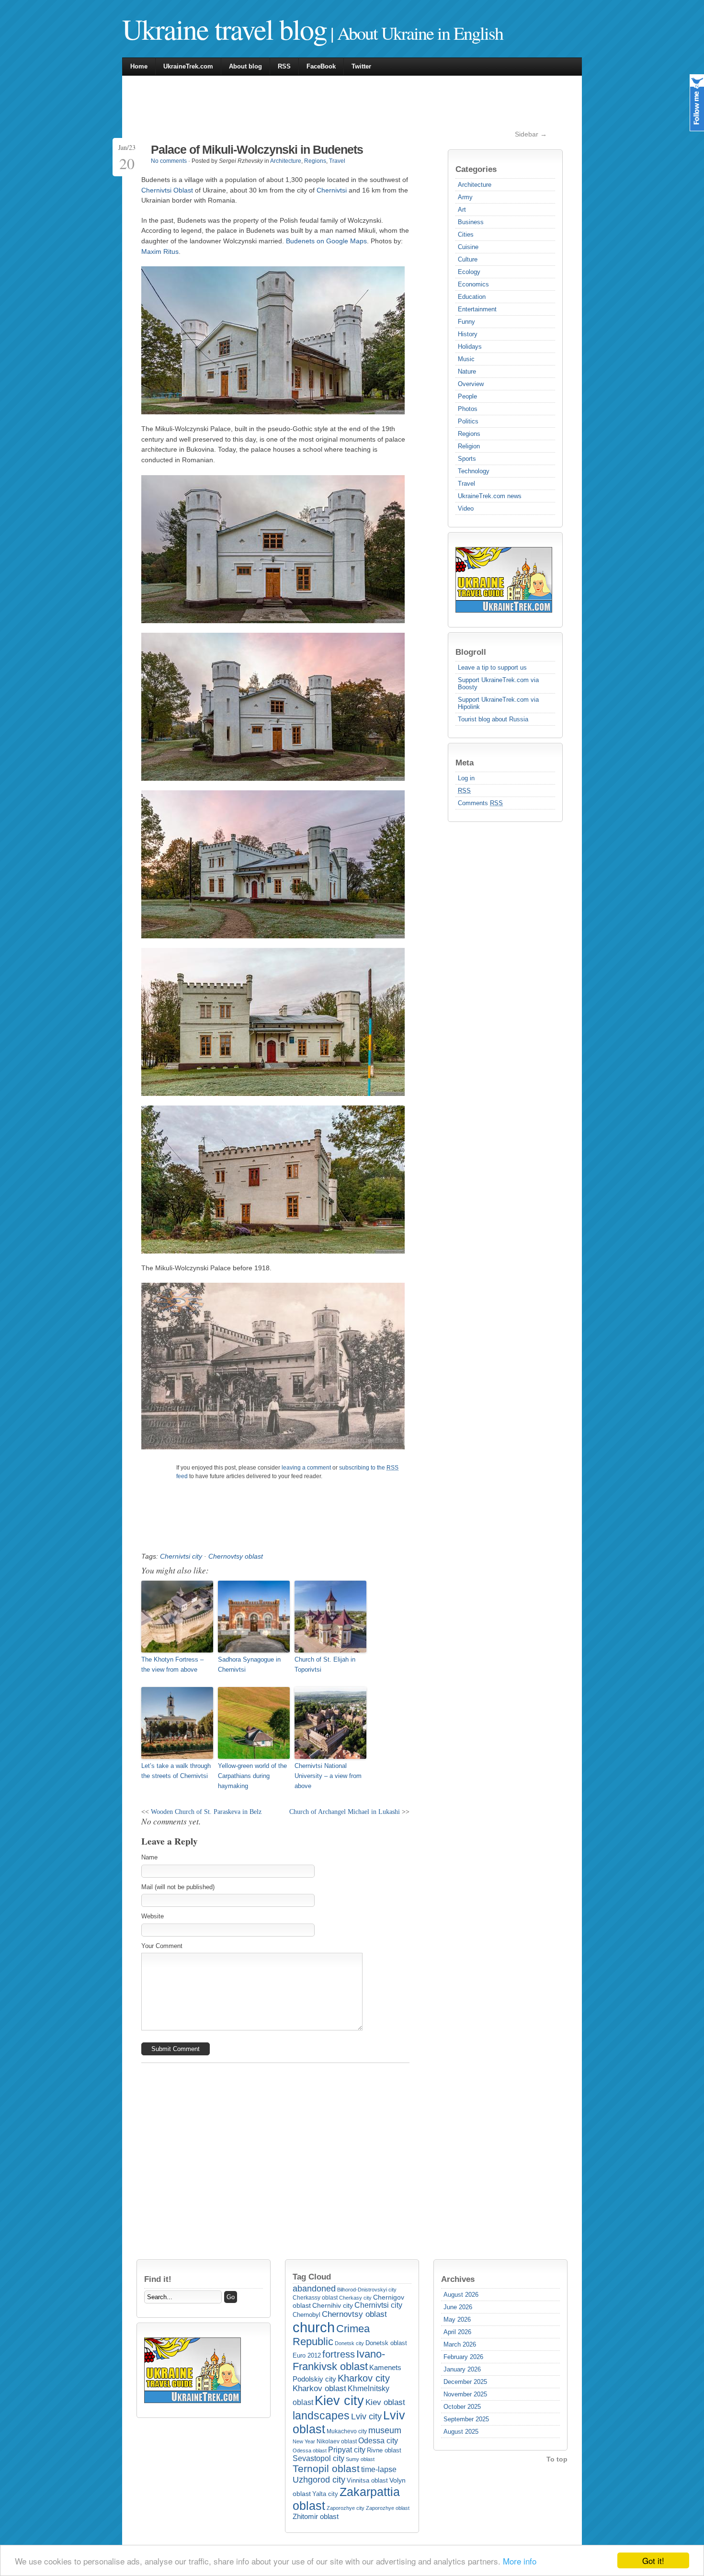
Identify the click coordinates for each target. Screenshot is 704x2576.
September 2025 (466, 2419)
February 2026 (463, 2357)
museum (385, 2430)
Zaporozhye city (346, 2508)
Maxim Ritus (160, 251)
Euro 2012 (307, 2355)
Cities (466, 234)
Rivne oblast (384, 2450)
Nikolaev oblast (337, 2441)
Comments (480, 803)
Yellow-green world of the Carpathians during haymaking (252, 1776)
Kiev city (339, 2401)
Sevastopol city (318, 2458)
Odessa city (378, 2440)
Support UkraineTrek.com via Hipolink (498, 703)
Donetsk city (349, 2343)
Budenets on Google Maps (326, 241)
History (468, 334)
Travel (466, 484)
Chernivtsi (332, 190)
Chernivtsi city (181, 1556)
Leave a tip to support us (492, 667)
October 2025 (462, 2407)
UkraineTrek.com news (490, 496)
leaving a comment (306, 1468)
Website (153, 1916)
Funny (466, 322)
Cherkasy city (355, 2298)
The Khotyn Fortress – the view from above (172, 1664)
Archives (458, 2279)
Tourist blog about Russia (493, 719)
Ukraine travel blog (224, 29)
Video (466, 508)
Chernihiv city (333, 2305)
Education (472, 297)
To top (557, 2459)
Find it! (158, 2279)
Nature (467, 371)
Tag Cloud (312, 2277)
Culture (468, 259)
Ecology (469, 272)
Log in (466, 778)
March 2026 (460, 2344)
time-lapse (379, 2469)
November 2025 (465, 2394)
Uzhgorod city (319, 2480)
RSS (284, 66)
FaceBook (321, 66)
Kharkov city (364, 2378)
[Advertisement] (316, 107)
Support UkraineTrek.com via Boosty (498, 684)
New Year (304, 2441)
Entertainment (477, 309)
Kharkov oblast (319, 2388)
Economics (473, 284)
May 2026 (457, 2320)
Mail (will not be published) (178, 1887)
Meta (465, 763)
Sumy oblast (360, 2459)
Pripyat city (347, 2450)
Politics (468, 421)
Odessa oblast (310, 2451)
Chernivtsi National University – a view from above (328, 1776)
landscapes (321, 2416)
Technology (474, 471)
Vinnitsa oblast (367, 2481)
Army (465, 197)
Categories (476, 169)
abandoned (314, 2289)
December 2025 (465, 2382)
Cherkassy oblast (315, 2298)
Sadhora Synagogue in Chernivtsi (249, 1664)
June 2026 (458, 2307)
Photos (468, 409)
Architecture (475, 185)
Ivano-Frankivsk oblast (339, 2360)
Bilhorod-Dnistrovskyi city (367, 2290)
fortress (339, 2354)
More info (520, 2561)
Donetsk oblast (386, 2343)
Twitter (361, 66)
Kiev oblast (385, 2402)
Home (139, 66)
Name (149, 1857)
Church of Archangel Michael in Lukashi (345, 1812)
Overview (471, 384)
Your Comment (162, 1946)
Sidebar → (531, 134)
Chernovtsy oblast (236, 1556)
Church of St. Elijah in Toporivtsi (325, 1664)
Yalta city (325, 2494)
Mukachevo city (347, 2431)
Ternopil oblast (326, 2469)
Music (466, 359)
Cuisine (468, 247)
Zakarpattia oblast (346, 2499)
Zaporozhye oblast (388, 2508)
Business (471, 222)
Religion (469, 446)
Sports (467, 459)
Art (462, 210)
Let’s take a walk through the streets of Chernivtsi (176, 1771)
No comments (169, 161)
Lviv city (366, 2416)
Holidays (470, 347)
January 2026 (462, 2369)
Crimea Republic (331, 2335)
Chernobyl (307, 2315)
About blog (245, 66)
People (467, 396)
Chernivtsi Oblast (167, 190)
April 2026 (457, 2332)
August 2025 (461, 2432)
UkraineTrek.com (188, 66)
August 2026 (461, 2295)
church (314, 2327)
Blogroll (471, 652)
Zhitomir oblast (316, 2517)
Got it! (653, 2560)
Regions (469, 434)
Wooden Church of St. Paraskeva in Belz (206, 1812)
